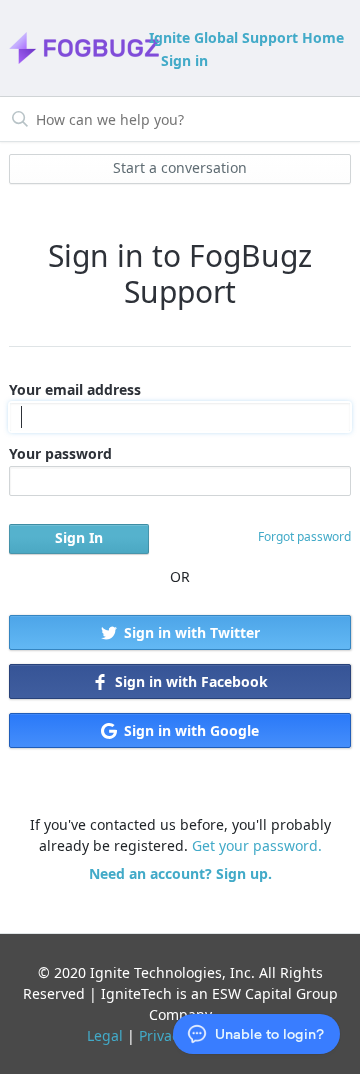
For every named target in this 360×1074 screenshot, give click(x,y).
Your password (60, 453)
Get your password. (257, 845)
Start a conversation (180, 167)
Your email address (75, 389)
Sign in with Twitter (190, 632)
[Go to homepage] (77, 48)
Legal (105, 1035)
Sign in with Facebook (189, 681)
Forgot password (304, 536)
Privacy (162, 1035)
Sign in (184, 60)
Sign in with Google (189, 730)
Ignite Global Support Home (246, 37)
